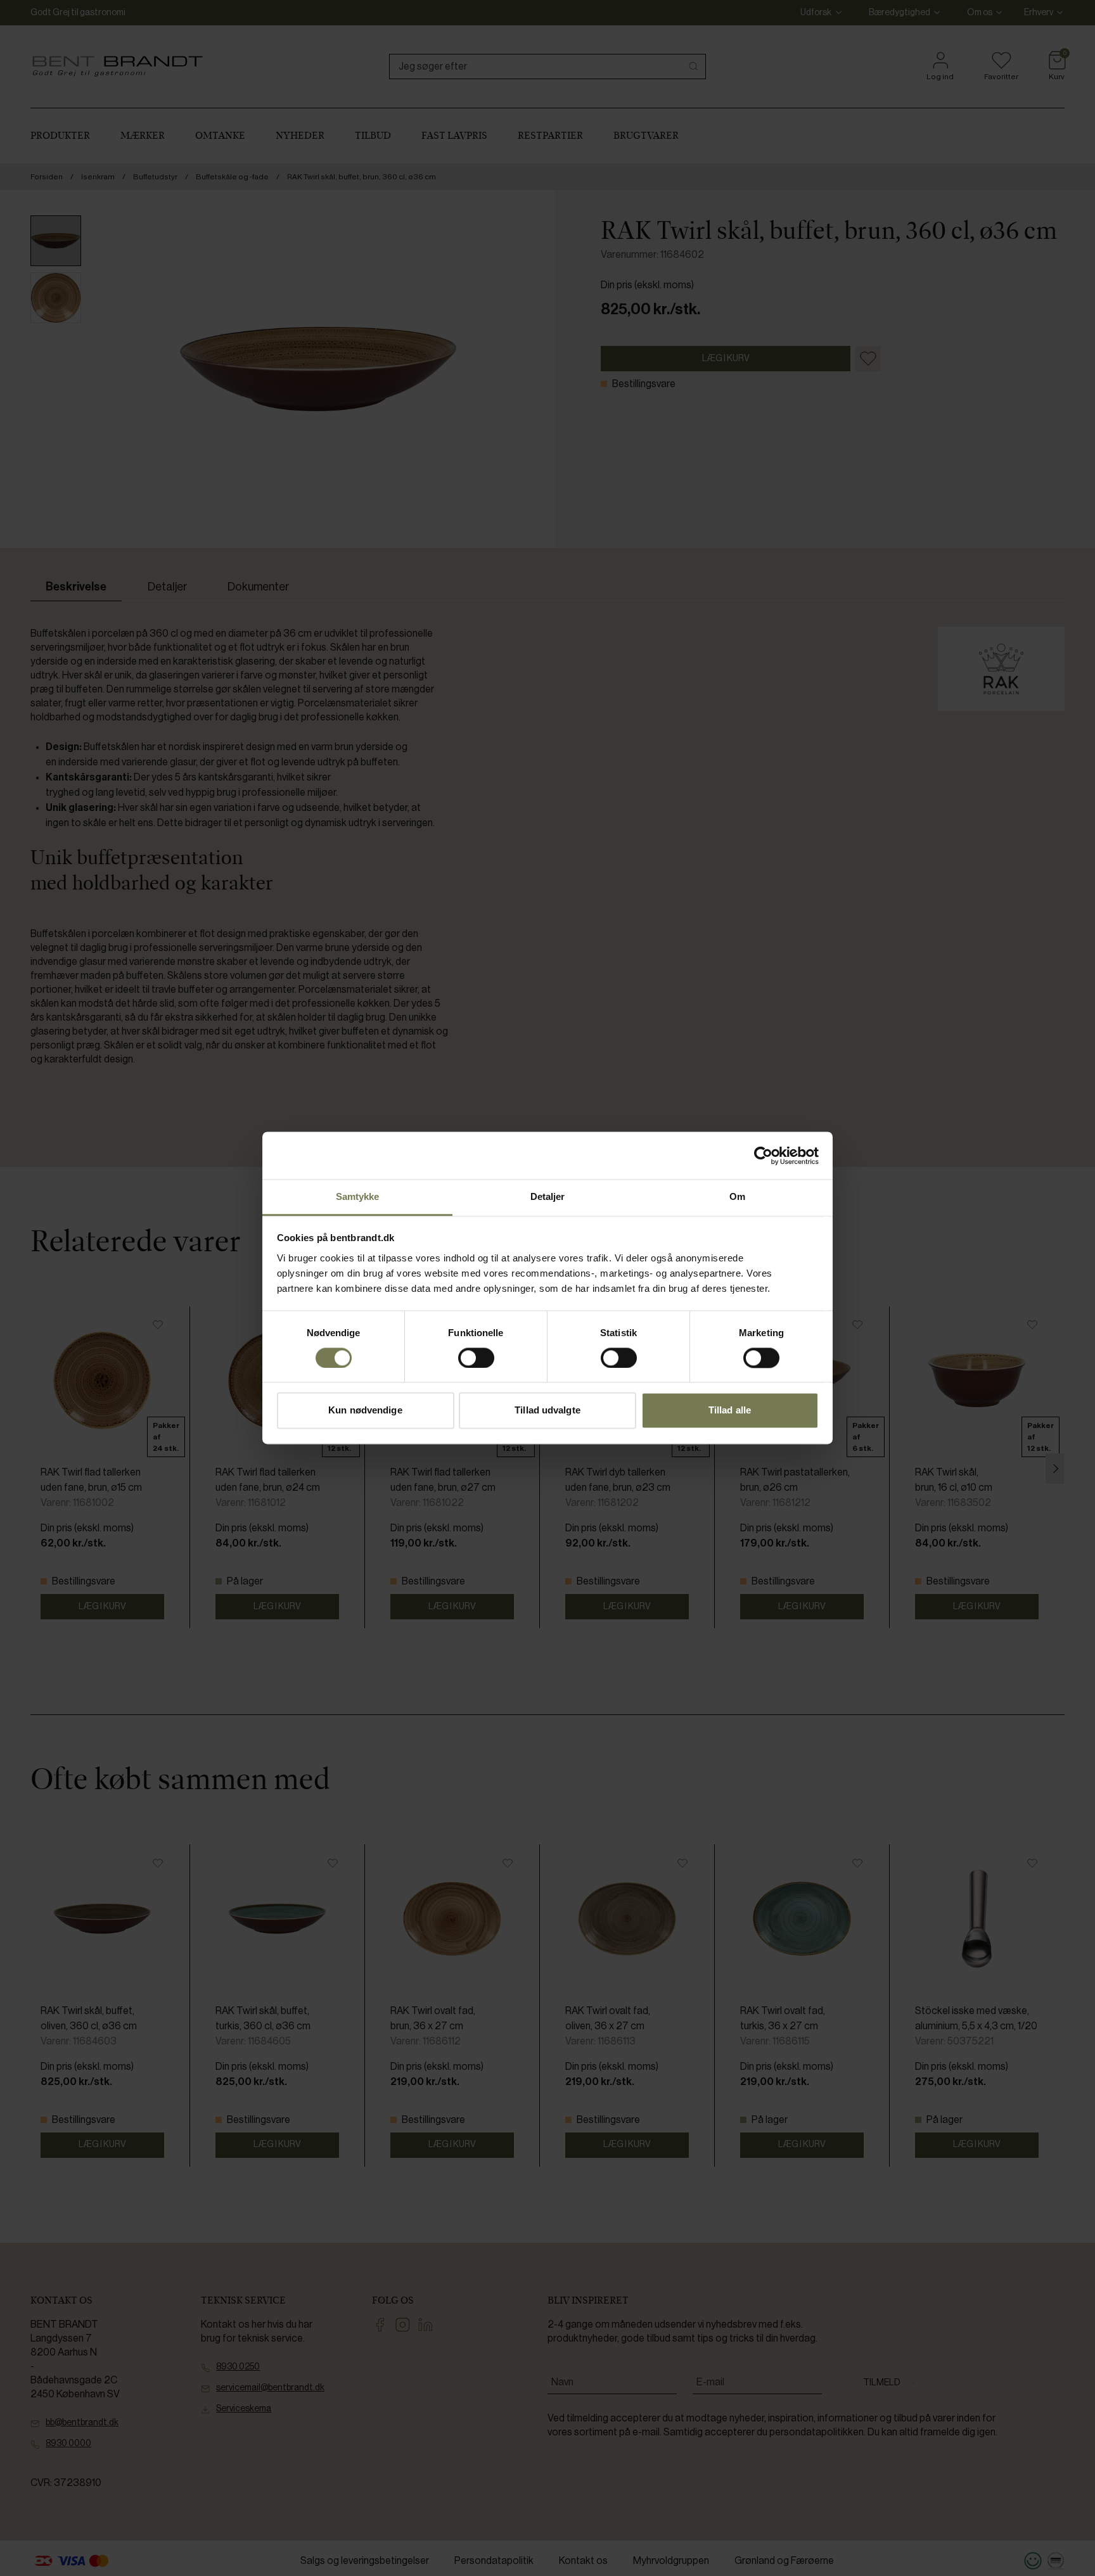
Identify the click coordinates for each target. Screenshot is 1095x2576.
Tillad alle (730, 1411)
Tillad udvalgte (547, 1411)
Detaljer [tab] (548, 1196)
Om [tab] (737, 1196)
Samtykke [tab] (358, 1196)
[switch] (476, 1358)
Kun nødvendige (365, 1411)
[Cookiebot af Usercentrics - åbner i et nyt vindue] (763, 1156)
